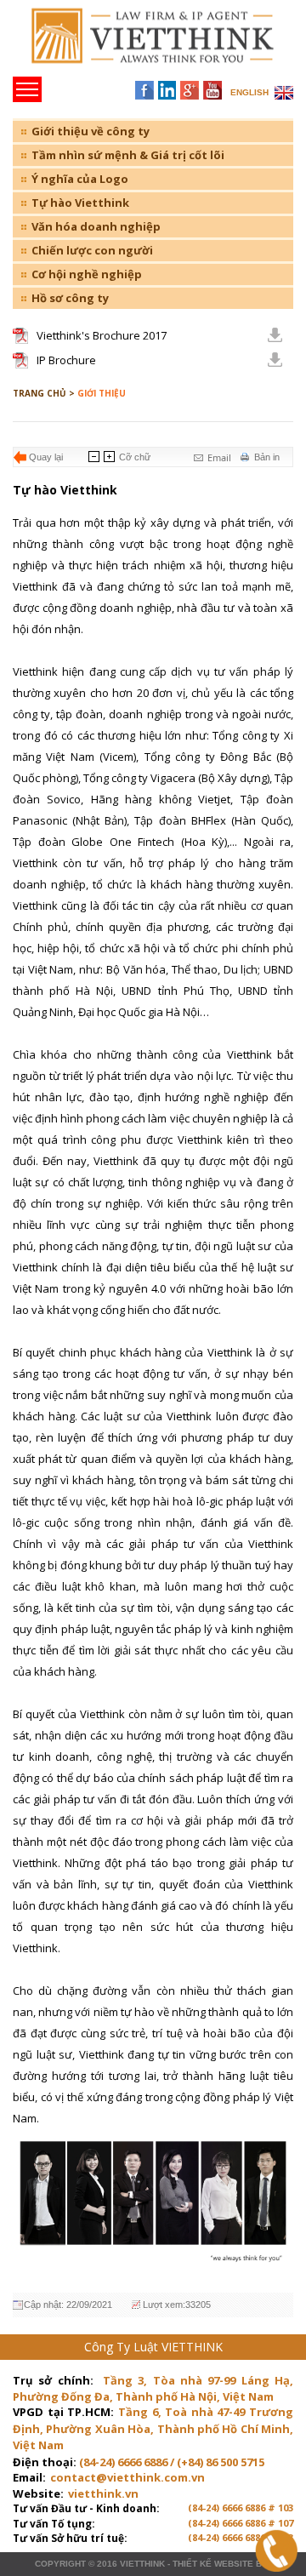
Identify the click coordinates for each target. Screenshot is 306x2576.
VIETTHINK (142, 2564)
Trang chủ (130, 43)
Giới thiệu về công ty (91, 131)
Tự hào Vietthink (80, 203)
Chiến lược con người (92, 250)
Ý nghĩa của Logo (80, 179)
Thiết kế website (213, 2564)
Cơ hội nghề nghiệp (87, 274)
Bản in (267, 457)
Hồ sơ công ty (70, 298)
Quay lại (46, 457)
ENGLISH (249, 92)
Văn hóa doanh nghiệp (96, 226)
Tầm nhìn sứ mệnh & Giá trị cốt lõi (128, 155)
